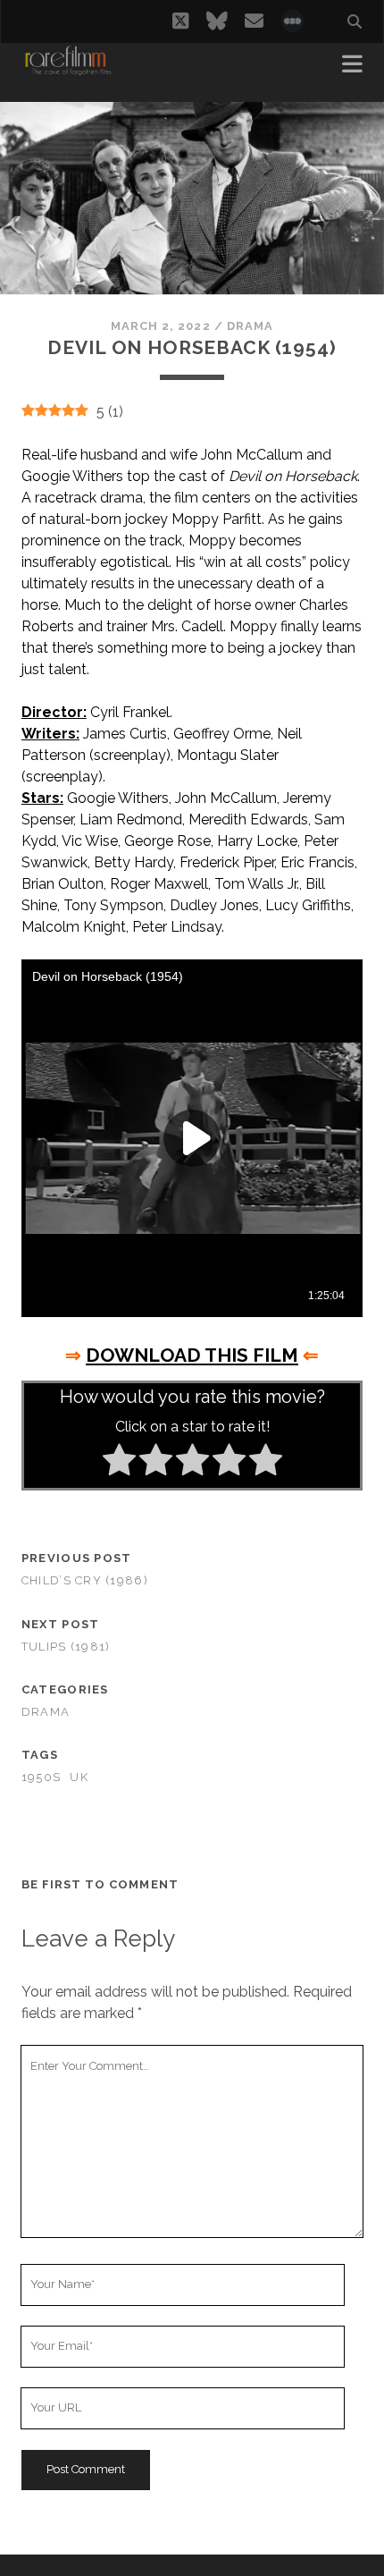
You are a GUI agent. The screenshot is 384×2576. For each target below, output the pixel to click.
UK (79, 1777)
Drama (250, 326)
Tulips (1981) (66, 1647)
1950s (41, 1777)
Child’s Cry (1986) (85, 1580)
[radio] (119, 1463)
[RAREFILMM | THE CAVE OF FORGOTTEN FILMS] (68, 70)
